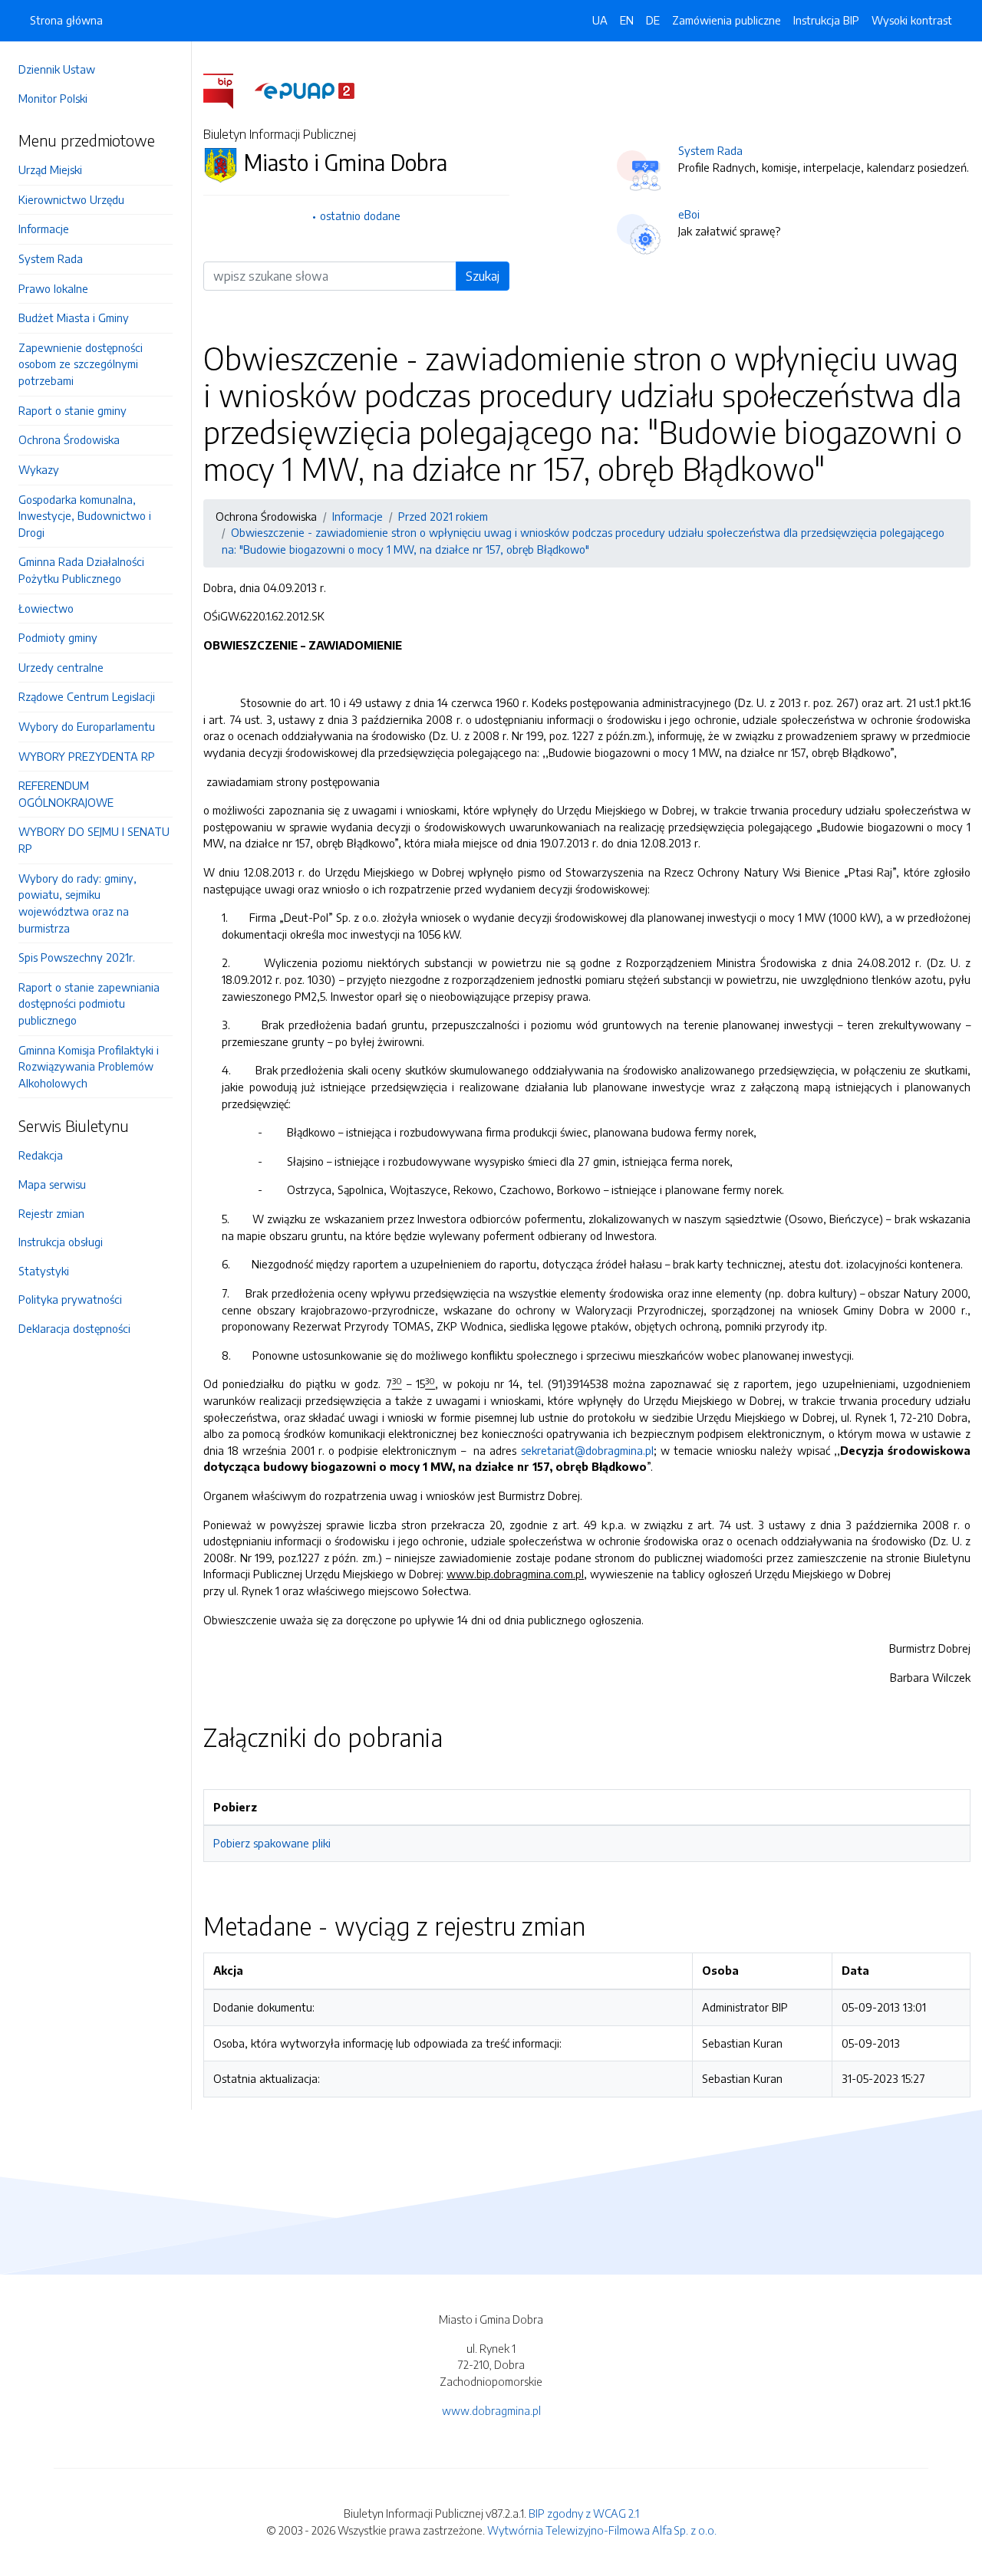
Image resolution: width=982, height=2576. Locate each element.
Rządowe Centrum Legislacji (87, 696)
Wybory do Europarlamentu (87, 726)
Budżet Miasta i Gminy (74, 317)
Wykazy (39, 469)
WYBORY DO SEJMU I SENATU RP (94, 840)
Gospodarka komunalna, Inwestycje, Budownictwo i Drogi (85, 516)
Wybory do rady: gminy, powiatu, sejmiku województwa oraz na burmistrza (77, 903)
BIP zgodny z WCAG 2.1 (584, 2513)
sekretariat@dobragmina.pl (587, 1450)
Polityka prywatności (70, 1299)
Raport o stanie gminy (72, 410)
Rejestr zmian (51, 1213)
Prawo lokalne (53, 288)
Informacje (44, 229)
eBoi (689, 214)
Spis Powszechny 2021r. (77, 957)
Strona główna (66, 20)
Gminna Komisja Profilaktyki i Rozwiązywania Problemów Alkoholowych (89, 1066)
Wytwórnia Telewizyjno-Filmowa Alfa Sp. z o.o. (602, 2530)
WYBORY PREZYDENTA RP (87, 756)
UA (600, 20)
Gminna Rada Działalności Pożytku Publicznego (81, 570)
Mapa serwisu (52, 1184)
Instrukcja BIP (826, 20)
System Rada (51, 258)
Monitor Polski (53, 98)
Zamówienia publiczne (727, 20)
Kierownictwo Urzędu (71, 199)
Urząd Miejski (50, 169)
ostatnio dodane (360, 215)
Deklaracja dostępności (74, 1328)
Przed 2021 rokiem (443, 516)
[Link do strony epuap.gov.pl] (305, 90)
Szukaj (483, 276)
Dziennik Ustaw (57, 69)
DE (653, 20)
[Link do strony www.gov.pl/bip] (227, 90)
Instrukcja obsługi (61, 1242)
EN (627, 20)
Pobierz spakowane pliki (272, 1843)
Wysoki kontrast (912, 20)
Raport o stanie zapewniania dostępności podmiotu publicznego (89, 1003)
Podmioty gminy (58, 637)
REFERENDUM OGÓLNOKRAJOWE (66, 794)
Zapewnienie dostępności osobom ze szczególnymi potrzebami (81, 364)
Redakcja (41, 1155)
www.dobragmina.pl (491, 2410)
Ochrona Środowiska (69, 439)
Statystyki (44, 1271)
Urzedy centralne (61, 667)
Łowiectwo (46, 608)
